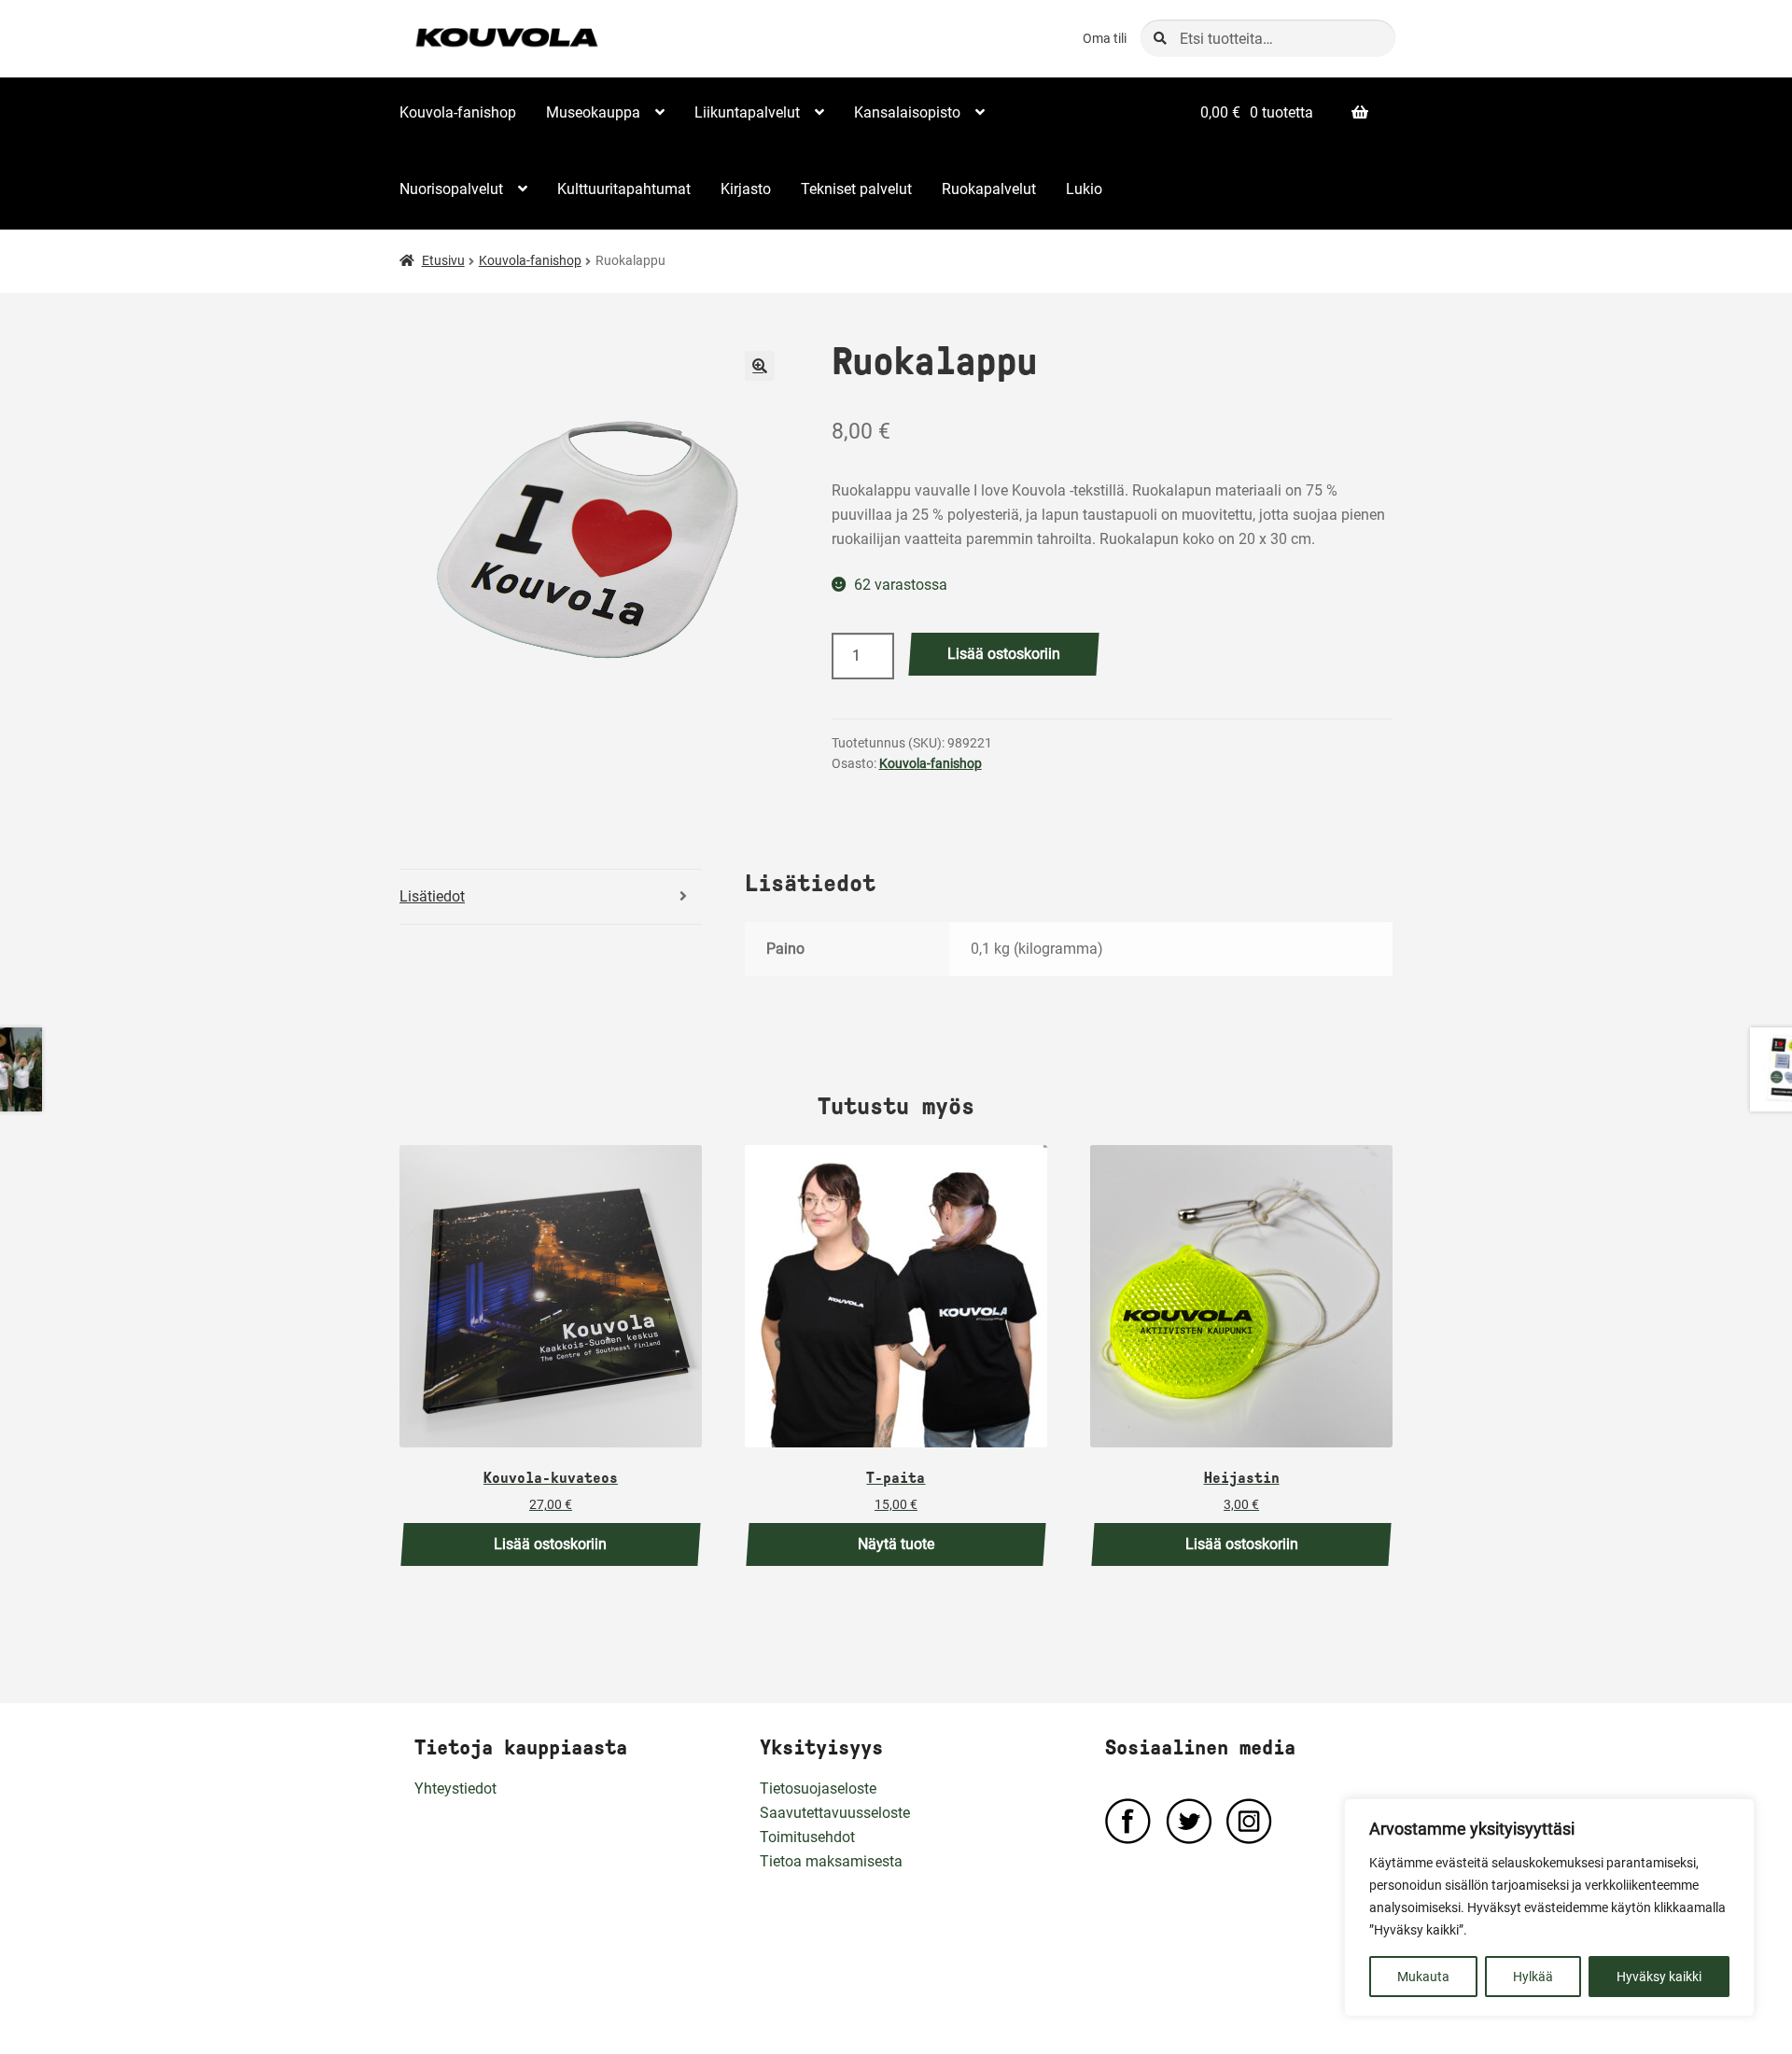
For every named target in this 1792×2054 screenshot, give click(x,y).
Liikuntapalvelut (747, 112)
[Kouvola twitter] (1189, 1821)
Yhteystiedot (455, 1789)
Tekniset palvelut (856, 189)
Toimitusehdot (807, 1837)
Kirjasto (746, 189)
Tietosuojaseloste (818, 1789)
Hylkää (1533, 1977)
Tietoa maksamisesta (831, 1861)
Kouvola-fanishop (458, 112)
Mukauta (1423, 1977)
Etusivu (443, 260)
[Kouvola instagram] (1249, 1821)
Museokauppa (593, 112)
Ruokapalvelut (989, 189)
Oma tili (1105, 38)
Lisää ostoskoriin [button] (550, 1544)
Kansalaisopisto (907, 112)
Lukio (1084, 189)
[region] (1549, 1907)
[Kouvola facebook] (1128, 1821)
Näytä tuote (896, 1544)
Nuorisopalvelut (451, 189)
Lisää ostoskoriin (1004, 654)
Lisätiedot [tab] (432, 896)
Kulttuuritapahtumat (624, 189)
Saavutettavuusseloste (835, 1813)
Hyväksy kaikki (1659, 1977)
